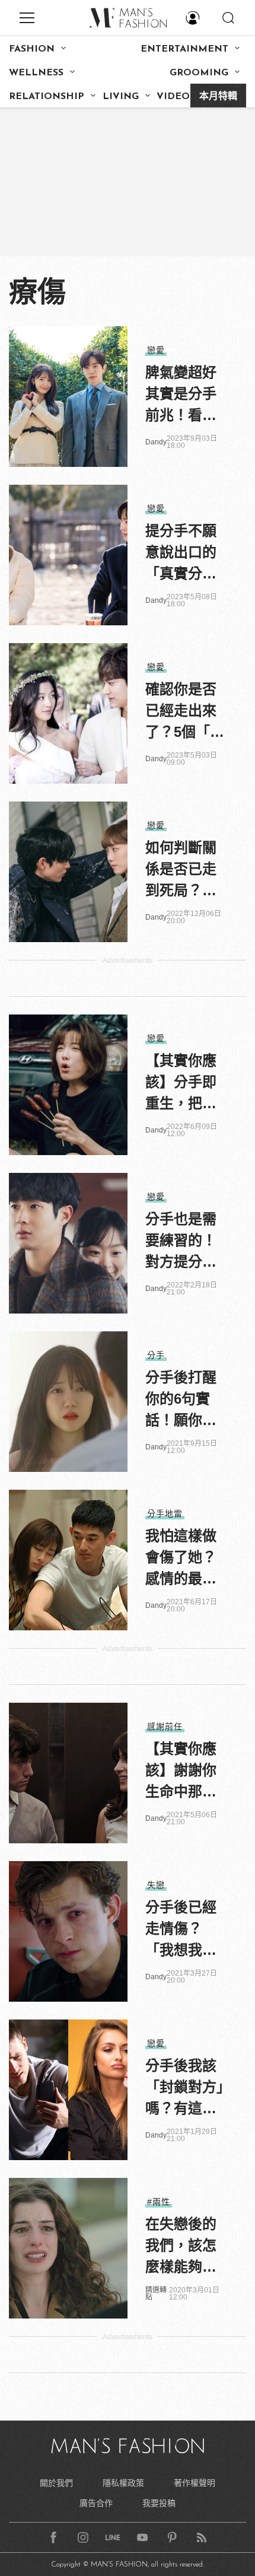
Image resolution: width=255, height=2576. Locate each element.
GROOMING (199, 73)
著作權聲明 (195, 2483)
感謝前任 (165, 1726)
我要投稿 (159, 2503)
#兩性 (159, 2202)
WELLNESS (36, 73)
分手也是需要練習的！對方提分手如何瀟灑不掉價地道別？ (181, 1242)
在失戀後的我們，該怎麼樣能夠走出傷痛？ (181, 2247)
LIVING (121, 97)
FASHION (32, 49)
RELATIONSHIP (47, 97)
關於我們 (56, 2483)
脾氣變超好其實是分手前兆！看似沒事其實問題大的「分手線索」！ (181, 395)
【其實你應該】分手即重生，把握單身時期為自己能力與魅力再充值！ (181, 1083)
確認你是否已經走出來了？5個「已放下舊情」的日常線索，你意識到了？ (185, 712)
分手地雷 (165, 1513)
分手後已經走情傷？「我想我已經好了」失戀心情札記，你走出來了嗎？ (181, 1930)
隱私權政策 (123, 2483)
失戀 (156, 1885)
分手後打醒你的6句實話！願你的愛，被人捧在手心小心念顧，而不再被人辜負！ (181, 1400)
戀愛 (156, 350)
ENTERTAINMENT (184, 49)
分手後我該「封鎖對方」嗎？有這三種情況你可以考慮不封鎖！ (184, 2088)
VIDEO (173, 97)
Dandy (156, 442)
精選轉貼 (156, 2294)
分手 (156, 1355)
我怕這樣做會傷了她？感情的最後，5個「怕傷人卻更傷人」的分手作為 (185, 1559)
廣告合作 (96, 2503)
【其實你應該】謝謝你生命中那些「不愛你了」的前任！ (184, 1772)
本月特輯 (218, 97)
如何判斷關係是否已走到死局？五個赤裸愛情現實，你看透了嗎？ (181, 870)
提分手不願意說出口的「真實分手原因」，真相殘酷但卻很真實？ (184, 554)
